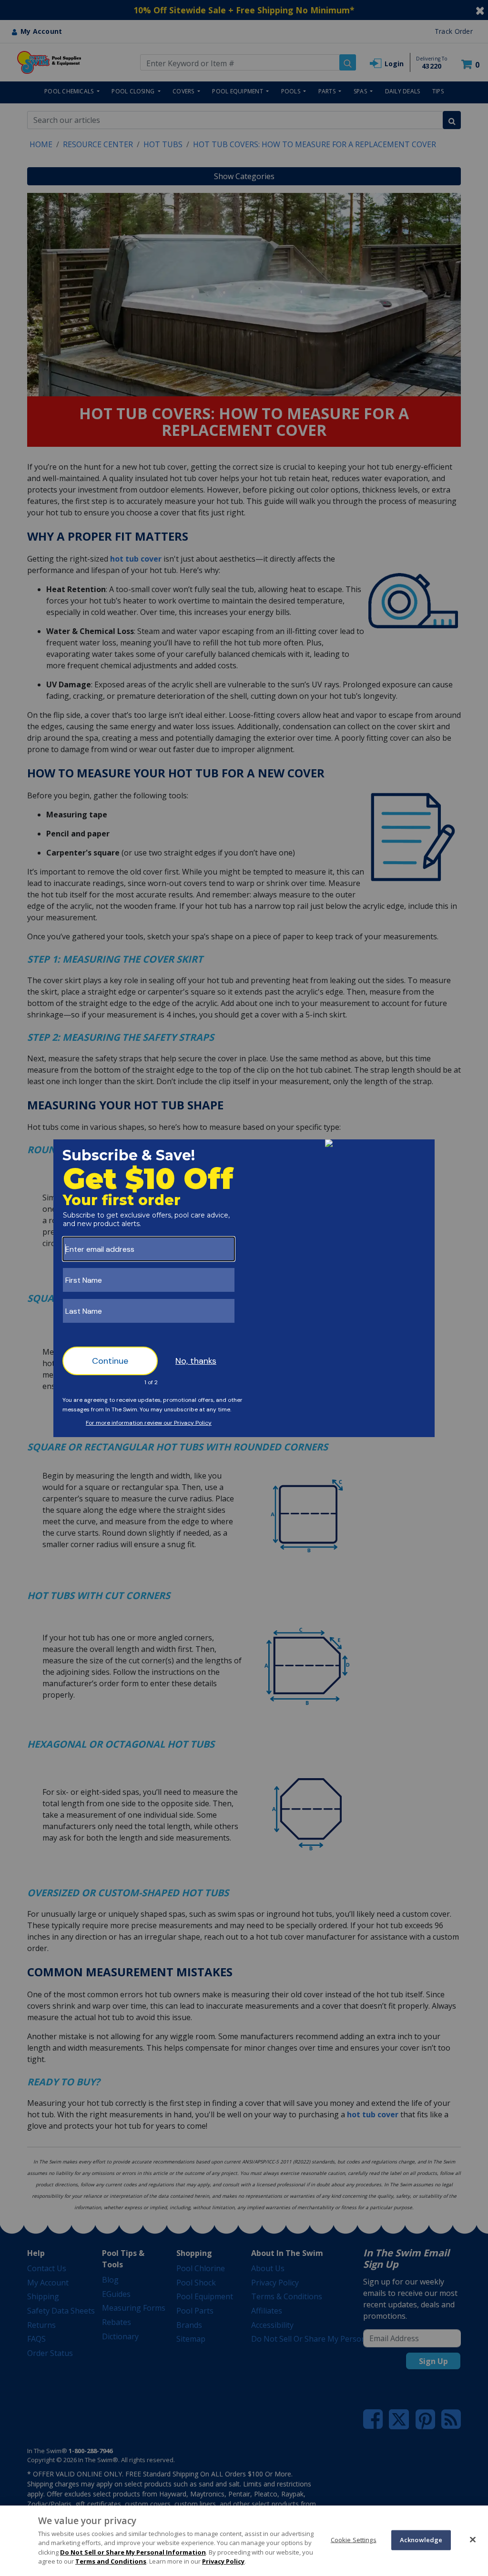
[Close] (473, 2539)
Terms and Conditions (111, 2561)
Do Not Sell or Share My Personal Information (133, 2552)
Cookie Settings (354, 2540)
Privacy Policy (223, 2561)
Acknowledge (421, 2540)
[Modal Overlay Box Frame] (244, 1288)
